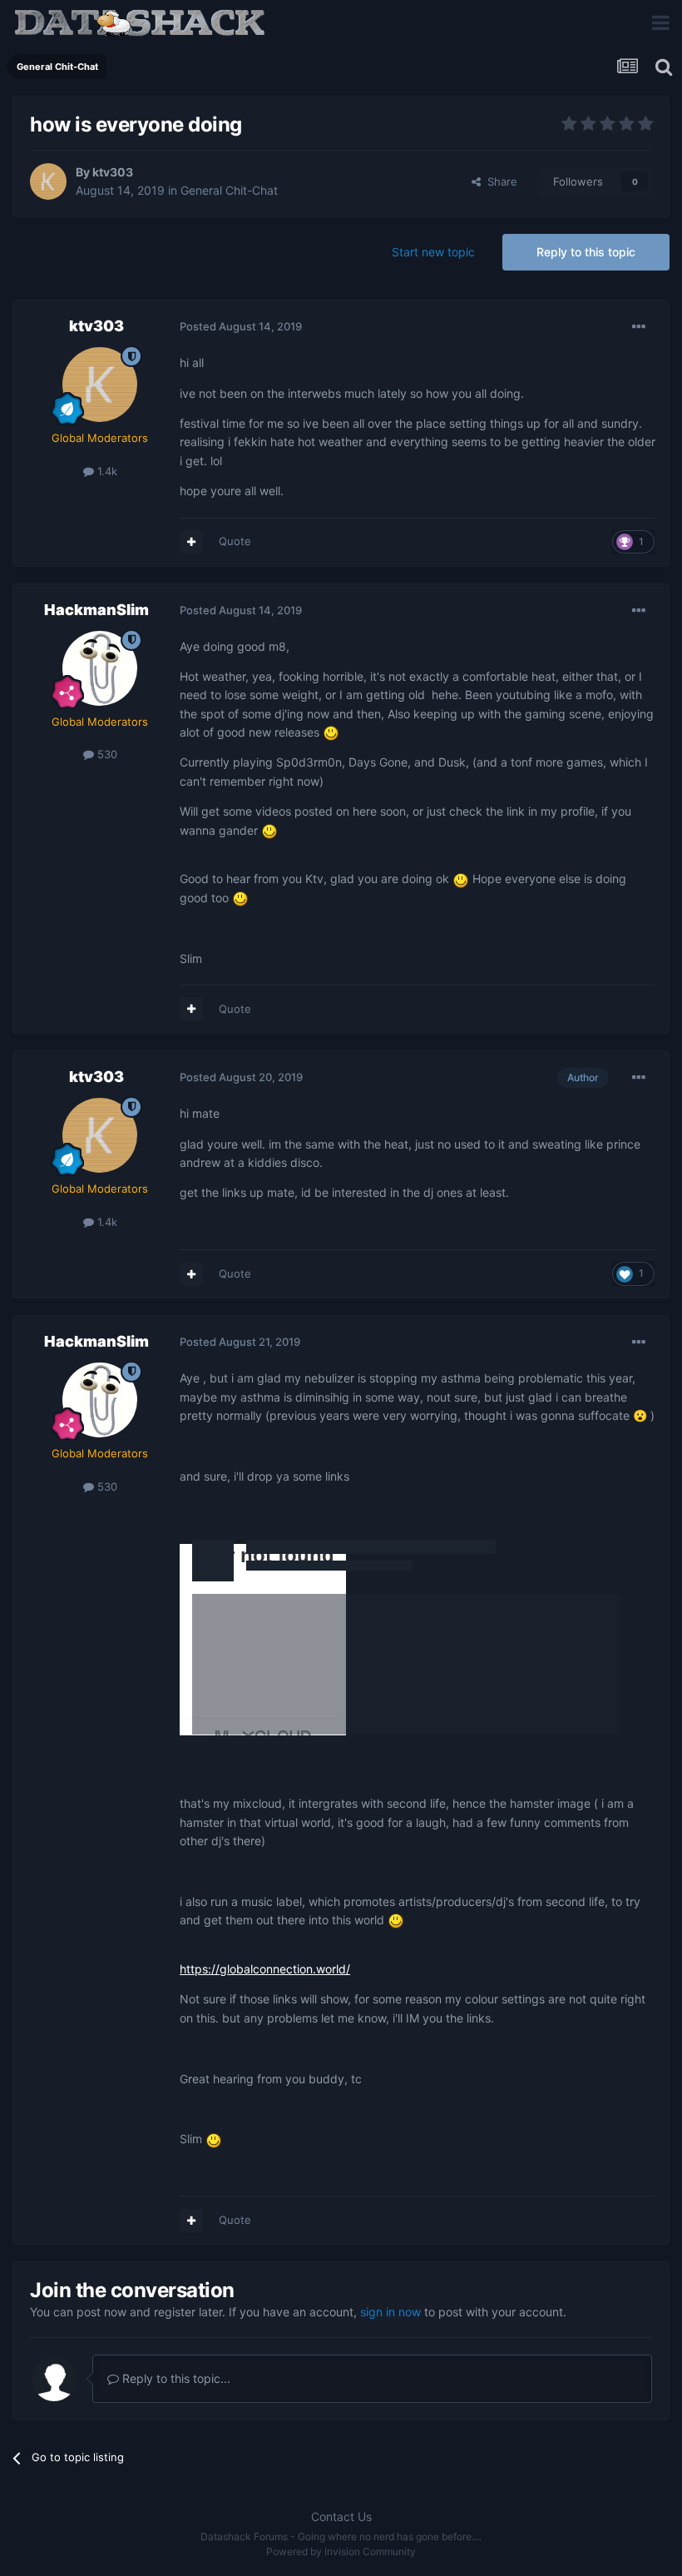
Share (499, 181)
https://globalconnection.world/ (265, 1969)
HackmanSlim (96, 610)
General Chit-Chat (229, 190)
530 (106, 754)
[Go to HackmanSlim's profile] (100, 668)
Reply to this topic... (175, 2378)
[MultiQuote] (191, 542)
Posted (241, 326)
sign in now (390, 2312)
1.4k (106, 471)
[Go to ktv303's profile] (48, 181)
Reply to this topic (586, 252)
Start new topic (433, 252)
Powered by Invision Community (341, 2551)
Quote (235, 541)
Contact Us (341, 2516)
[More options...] (639, 327)
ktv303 (113, 172)
